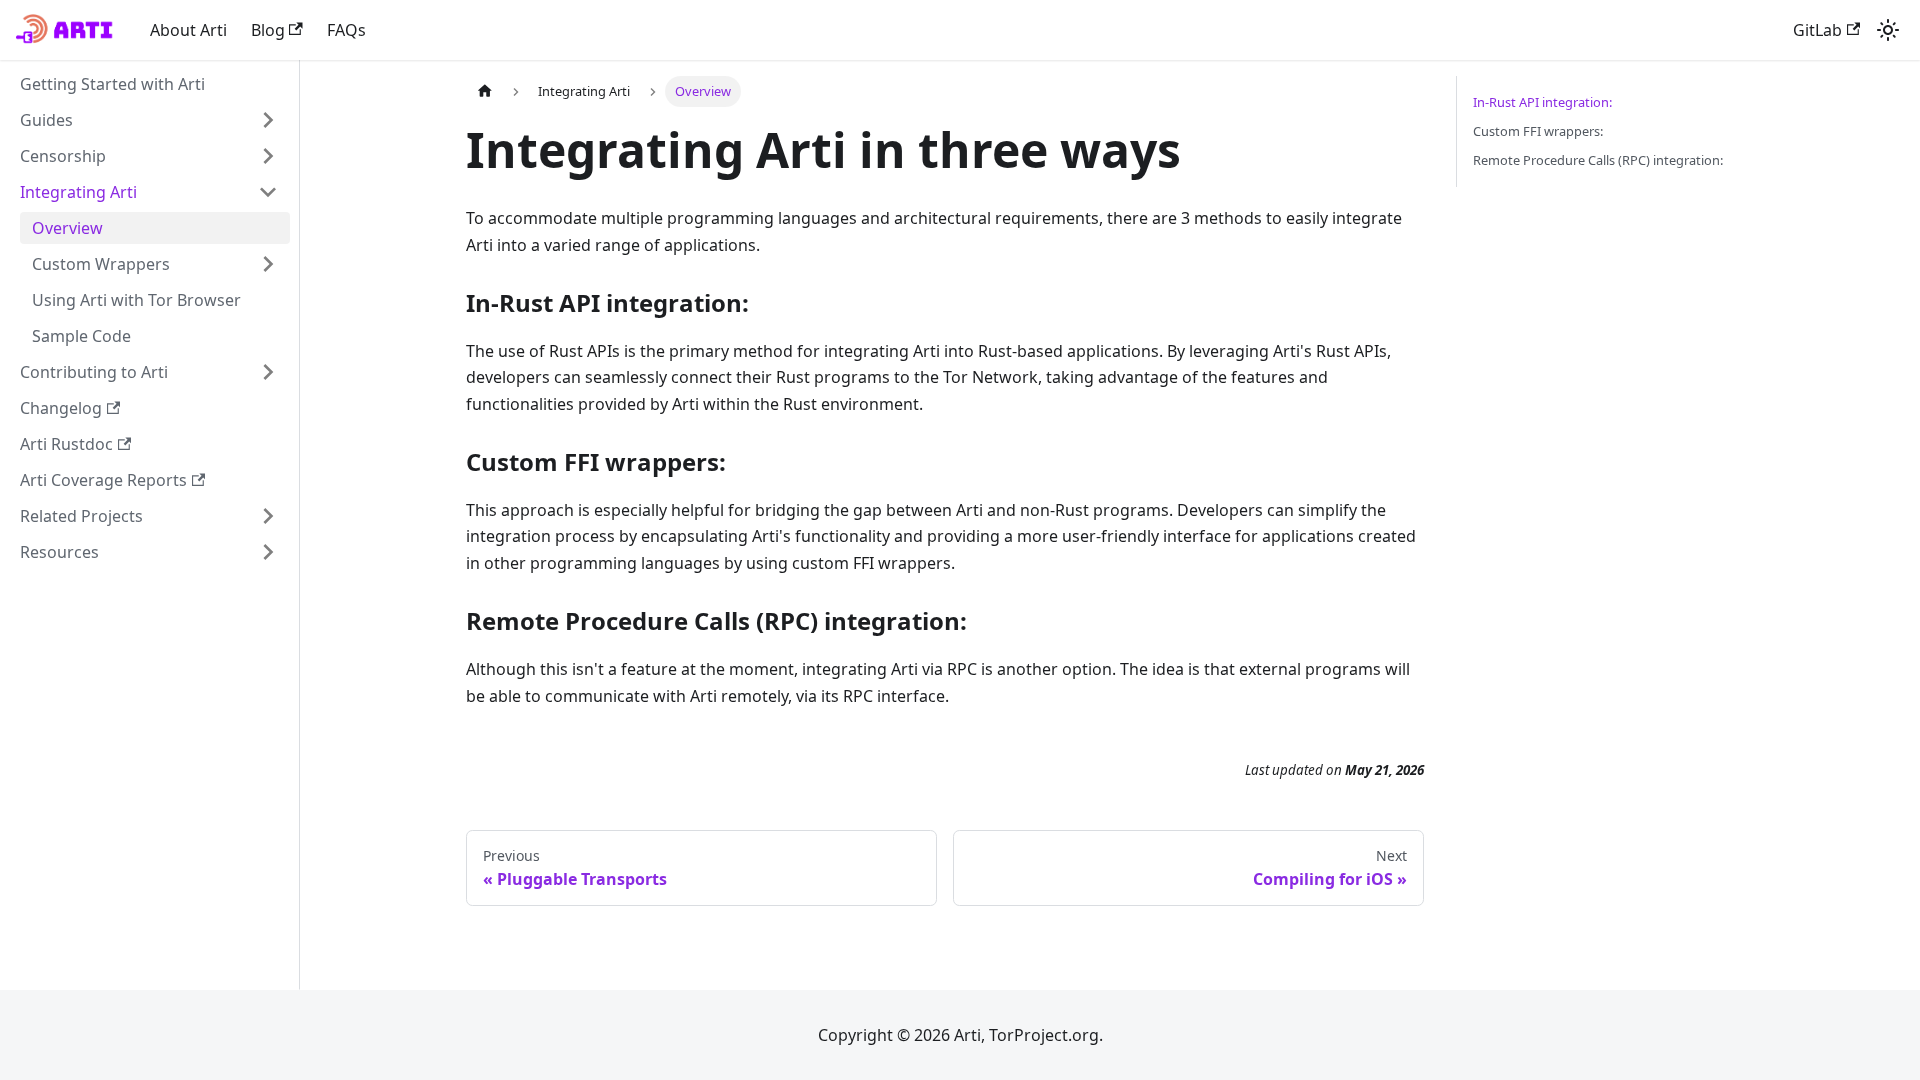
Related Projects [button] (81, 516)
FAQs (346, 30)
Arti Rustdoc (66, 444)
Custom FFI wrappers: (1538, 131)
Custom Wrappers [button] (101, 264)
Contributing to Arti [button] (94, 372)
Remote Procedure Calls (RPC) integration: (1598, 160)
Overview (67, 228)
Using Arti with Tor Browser (136, 300)
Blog (268, 30)
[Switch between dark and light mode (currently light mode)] (1888, 30)
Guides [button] (46, 120)
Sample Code (81, 336)
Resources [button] (59, 552)
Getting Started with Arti (112, 84)
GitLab (1817, 30)
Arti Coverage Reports (103, 480)
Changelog (61, 408)
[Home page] (485, 91)
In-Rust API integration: (1542, 102)
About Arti (188, 30)
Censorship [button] (63, 156)
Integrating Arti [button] (78, 192)
